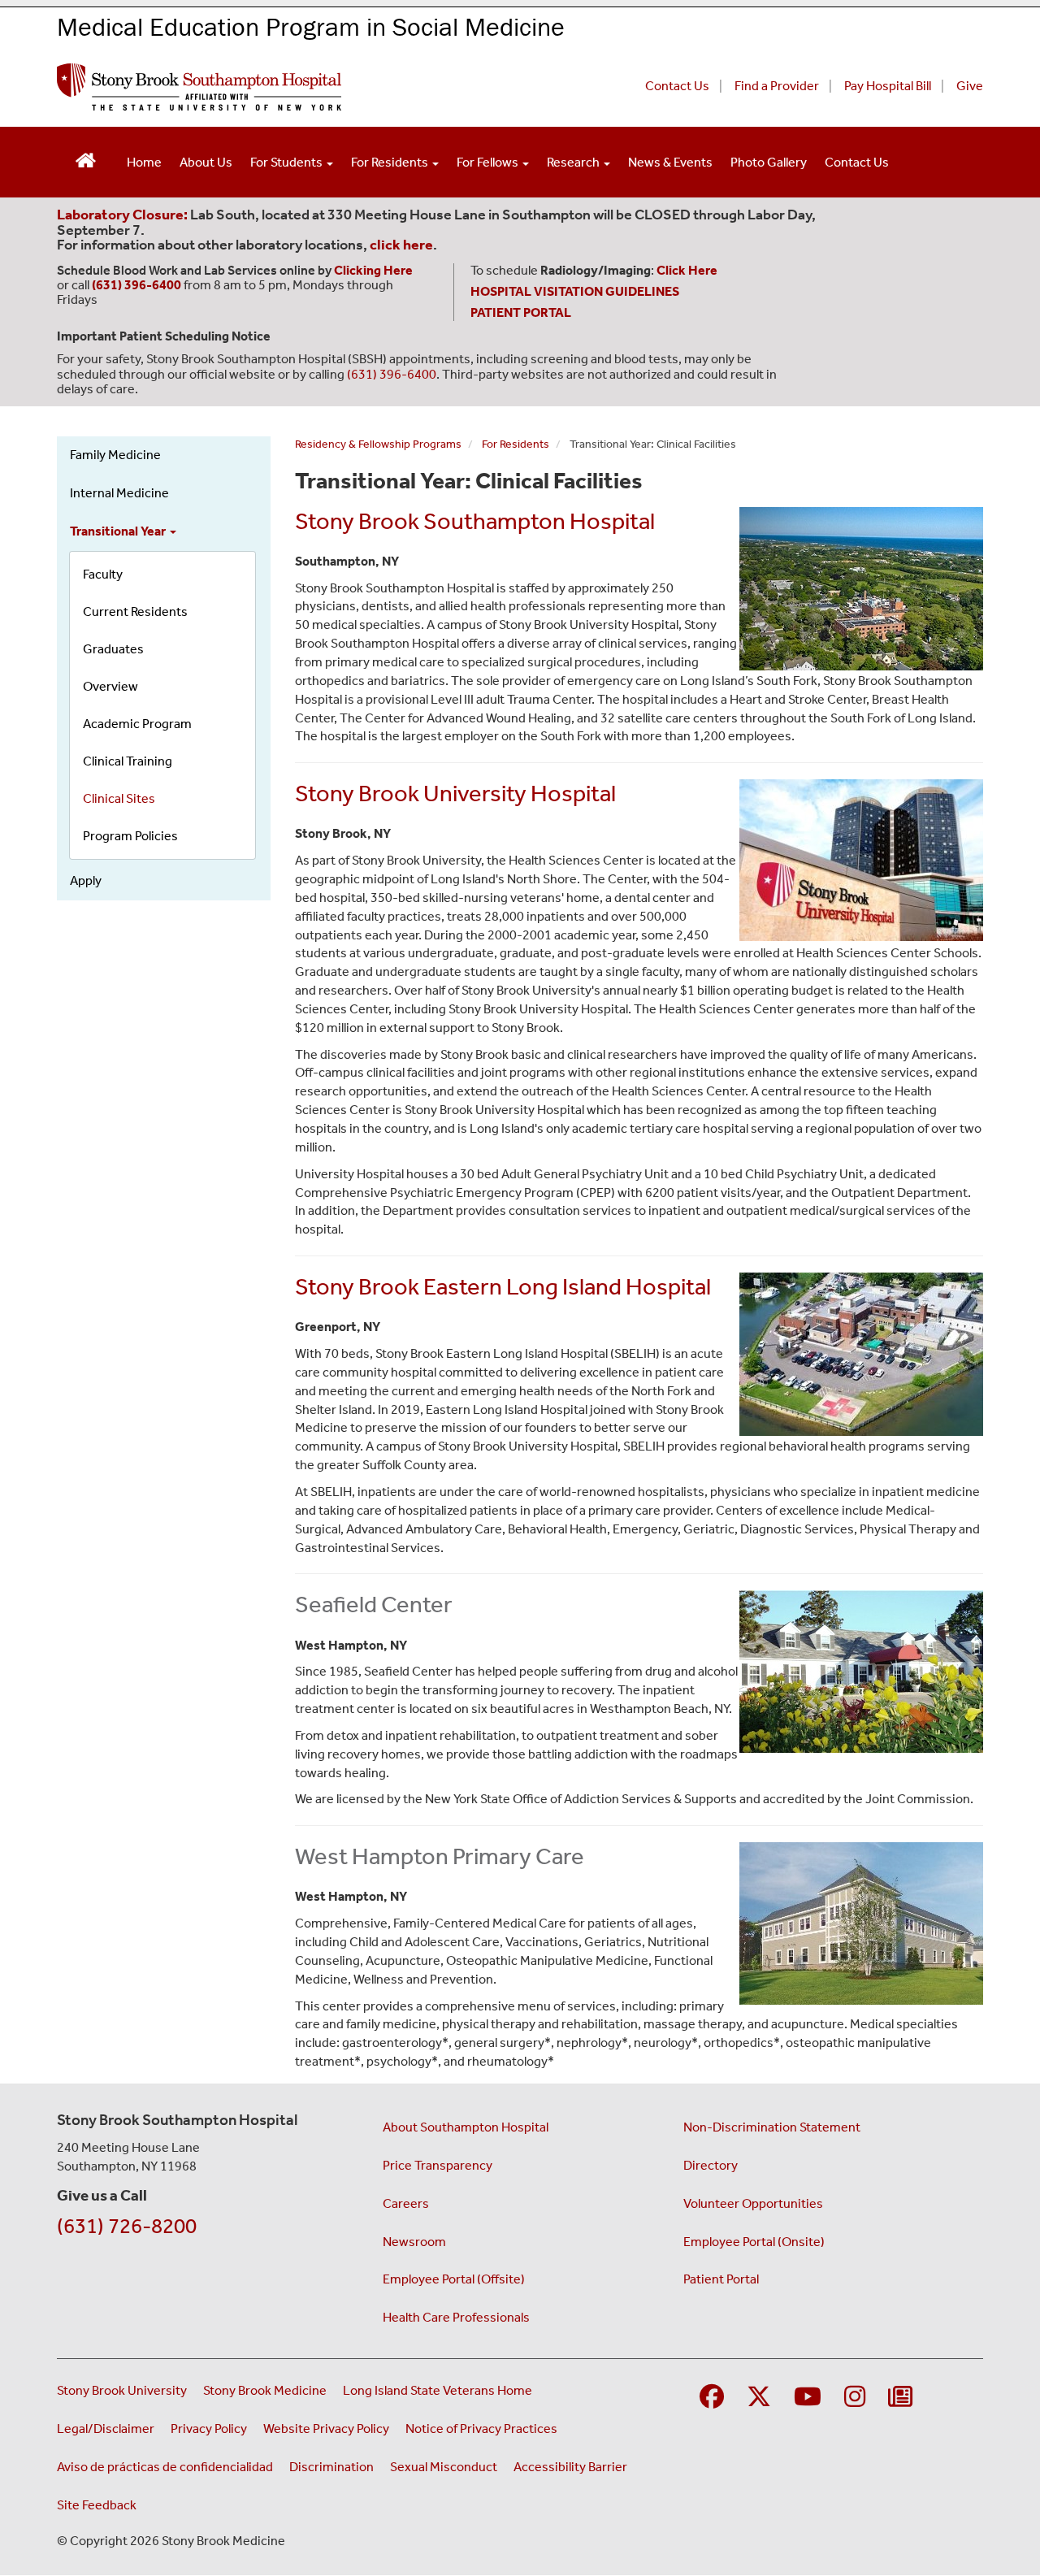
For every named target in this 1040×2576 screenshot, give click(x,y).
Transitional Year (119, 531)
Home (144, 162)
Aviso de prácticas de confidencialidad (165, 2467)
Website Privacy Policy (326, 2429)
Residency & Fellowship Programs (378, 444)
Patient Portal (721, 2279)
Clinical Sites (119, 798)
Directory (711, 2165)
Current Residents (135, 611)
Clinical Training (128, 761)
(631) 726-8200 (127, 2226)
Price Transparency (438, 2165)
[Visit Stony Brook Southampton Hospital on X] (759, 2398)
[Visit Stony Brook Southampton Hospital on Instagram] (855, 2398)
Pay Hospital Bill (888, 86)
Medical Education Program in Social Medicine (311, 26)
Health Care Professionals (456, 2317)
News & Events (670, 162)
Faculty (103, 574)
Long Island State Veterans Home (438, 2390)
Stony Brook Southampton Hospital (475, 521)
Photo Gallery (769, 162)
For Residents (391, 162)
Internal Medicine (119, 493)
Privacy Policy (209, 2429)
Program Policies (130, 836)
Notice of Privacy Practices (481, 2429)
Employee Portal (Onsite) (754, 2242)
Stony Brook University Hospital (455, 793)
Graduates (113, 649)
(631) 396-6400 (392, 374)
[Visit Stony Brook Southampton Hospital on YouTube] (808, 2398)
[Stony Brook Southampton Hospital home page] (323, 87)
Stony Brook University (122, 2390)
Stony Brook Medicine (265, 2390)
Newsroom (414, 2242)
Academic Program (137, 724)
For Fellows (489, 162)
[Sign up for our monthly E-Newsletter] (900, 2398)
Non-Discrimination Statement (772, 2127)
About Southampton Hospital (466, 2127)
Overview (110, 686)
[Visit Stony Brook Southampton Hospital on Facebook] (712, 2398)
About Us (206, 162)
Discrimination (331, 2467)
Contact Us (677, 86)
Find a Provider (777, 86)
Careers (406, 2203)
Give (970, 86)
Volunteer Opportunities (753, 2203)
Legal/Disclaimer (106, 2429)
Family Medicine (115, 455)
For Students (288, 162)
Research (574, 162)
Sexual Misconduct (444, 2467)
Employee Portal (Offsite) (454, 2279)
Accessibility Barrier (570, 2467)
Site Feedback (97, 2505)
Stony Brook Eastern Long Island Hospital (503, 1286)
